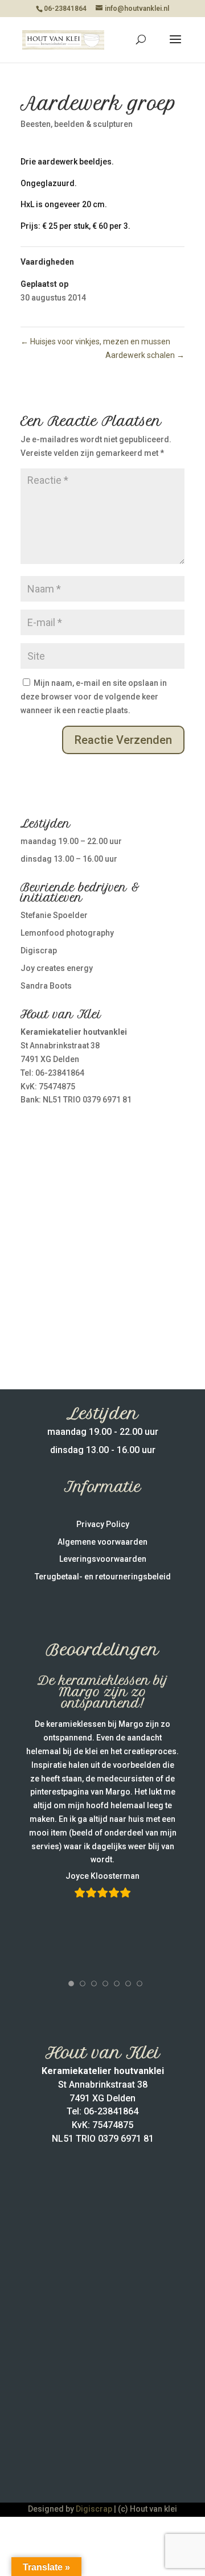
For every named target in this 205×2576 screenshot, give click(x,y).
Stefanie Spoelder (54, 915)
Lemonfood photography (67, 933)
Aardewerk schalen (145, 355)
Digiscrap (39, 950)
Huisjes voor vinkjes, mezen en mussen (95, 341)
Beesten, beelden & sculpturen (77, 124)
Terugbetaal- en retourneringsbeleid (103, 1577)
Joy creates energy (57, 968)
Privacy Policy (103, 1524)
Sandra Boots (46, 986)
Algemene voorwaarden (102, 1542)
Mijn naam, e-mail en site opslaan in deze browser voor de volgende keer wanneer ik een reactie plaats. (94, 697)
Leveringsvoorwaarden (103, 1559)
